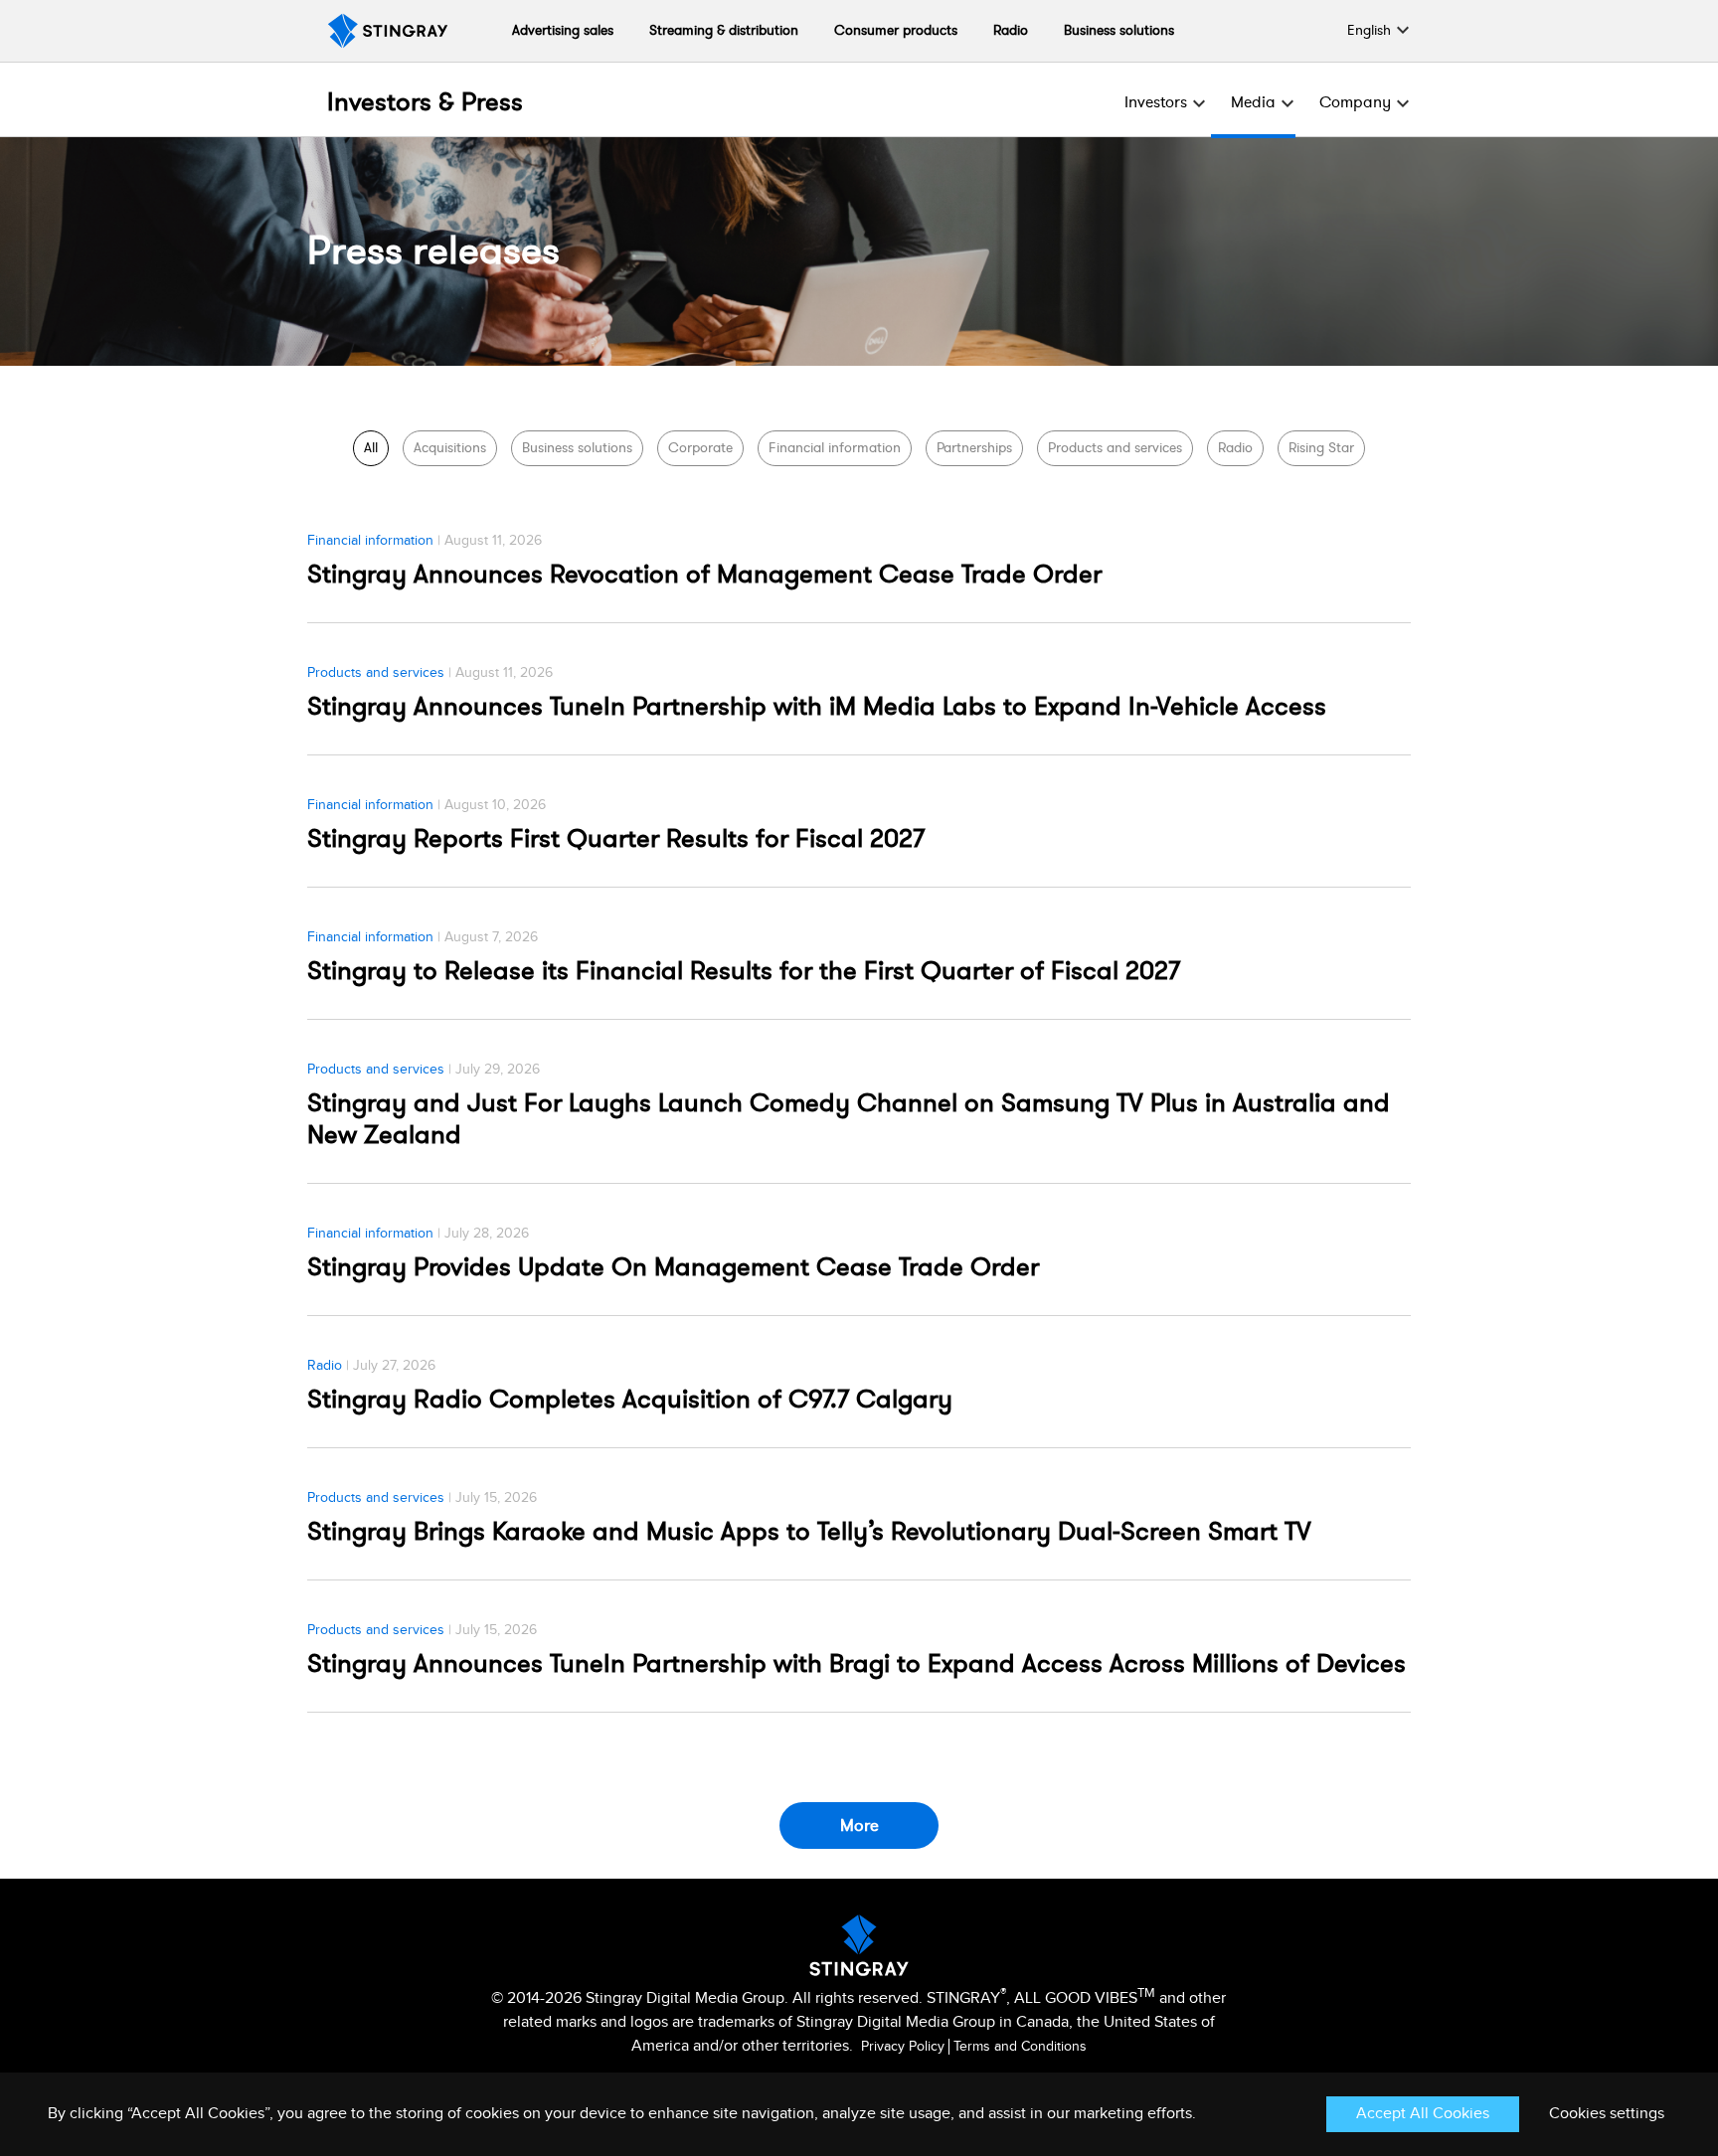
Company (1355, 102)
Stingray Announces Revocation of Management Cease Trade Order (704, 575)
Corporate (700, 448)
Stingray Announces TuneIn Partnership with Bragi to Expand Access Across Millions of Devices (857, 1664)
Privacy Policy (903, 2047)
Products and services (1115, 448)
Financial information (835, 448)
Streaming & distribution (724, 30)
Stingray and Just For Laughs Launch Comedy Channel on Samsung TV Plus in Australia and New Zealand (849, 1119)
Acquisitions (450, 448)
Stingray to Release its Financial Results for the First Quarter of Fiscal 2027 (744, 971)
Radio (1011, 30)
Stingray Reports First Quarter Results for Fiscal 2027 (616, 839)
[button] (1369, 30)
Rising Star (1321, 448)
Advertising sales (563, 30)
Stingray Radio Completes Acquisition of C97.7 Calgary (630, 1400)
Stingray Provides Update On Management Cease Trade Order (673, 1267)
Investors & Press (425, 102)
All (371, 448)
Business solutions (1119, 30)
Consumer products (896, 30)
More (859, 1825)
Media (1253, 102)
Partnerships (974, 448)
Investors (1156, 102)
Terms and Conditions (1020, 2047)
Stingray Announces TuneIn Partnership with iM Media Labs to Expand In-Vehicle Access (817, 707)
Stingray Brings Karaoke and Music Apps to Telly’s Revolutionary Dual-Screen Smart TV (809, 1532)
